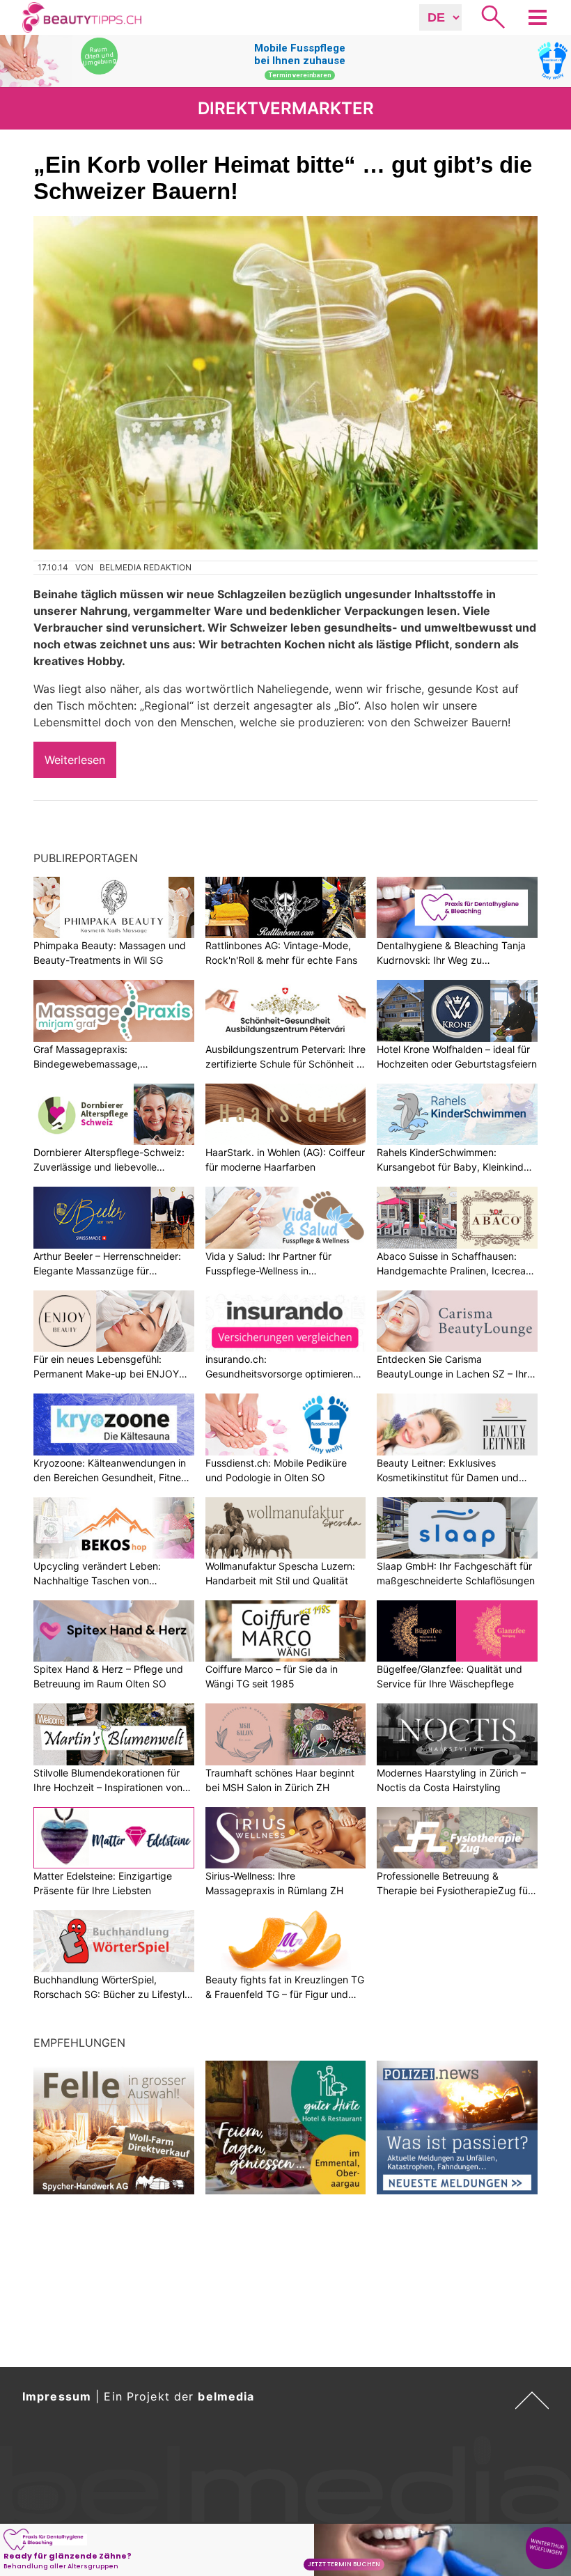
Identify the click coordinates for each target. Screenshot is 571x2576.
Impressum (57, 2396)
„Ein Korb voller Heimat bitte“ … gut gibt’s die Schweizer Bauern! (283, 178)
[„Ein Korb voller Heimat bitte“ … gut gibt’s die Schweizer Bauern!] (285, 383)
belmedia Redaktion (146, 567)
